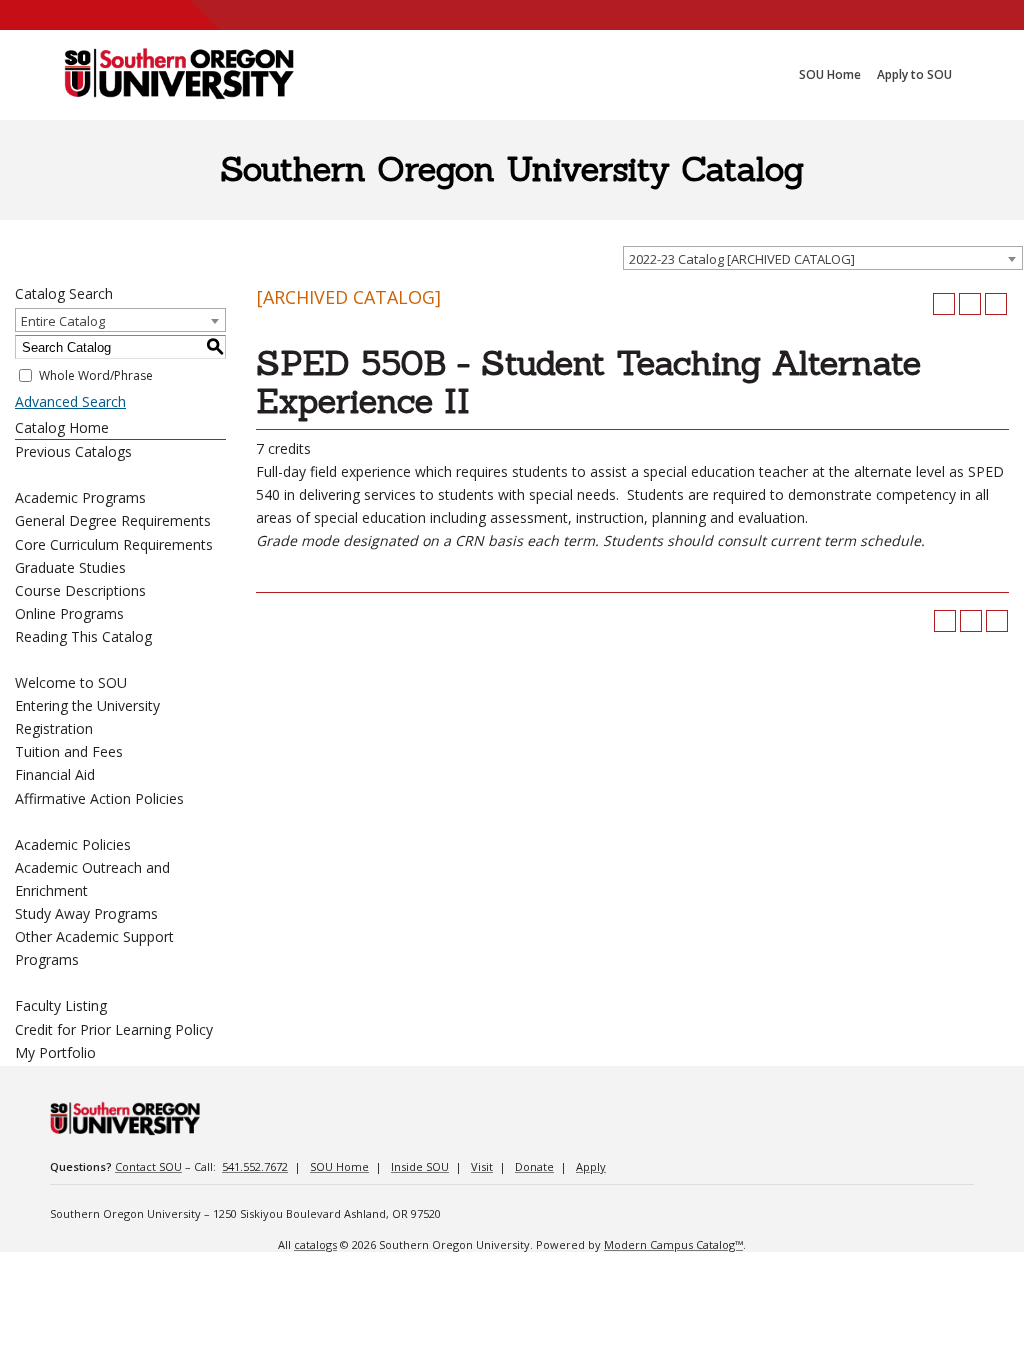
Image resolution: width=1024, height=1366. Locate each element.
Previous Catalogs (73, 451)
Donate (534, 1166)
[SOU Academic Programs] (179, 75)
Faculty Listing (61, 1005)
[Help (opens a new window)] (996, 304)
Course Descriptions (80, 590)
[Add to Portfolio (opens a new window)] (944, 304)
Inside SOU (420, 1166)
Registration (54, 728)
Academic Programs (80, 497)
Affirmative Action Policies (99, 798)
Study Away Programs (86, 913)
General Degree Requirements (113, 520)
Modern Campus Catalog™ (673, 1244)
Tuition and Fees (69, 751)
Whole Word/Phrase (96, 375)
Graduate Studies (70, 567)
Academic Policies (73, 844)
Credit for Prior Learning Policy (114, 1029)
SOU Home (339, 1166)
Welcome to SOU (71, 682)
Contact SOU (148, 1166)
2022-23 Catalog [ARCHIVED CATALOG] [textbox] (742, 259)
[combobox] (823, 258)
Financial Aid (55, 774)
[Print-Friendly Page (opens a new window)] (970, 304)
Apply (591, 1166)
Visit (482, 1166)
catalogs (315, 1244)
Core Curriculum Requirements (114, 544)
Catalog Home (62, 427)
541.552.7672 (255, 1166)
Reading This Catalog (83, 636)
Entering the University (87, 705)
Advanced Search (70, 401)
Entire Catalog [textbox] (63, 321)
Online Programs (69, 613)
